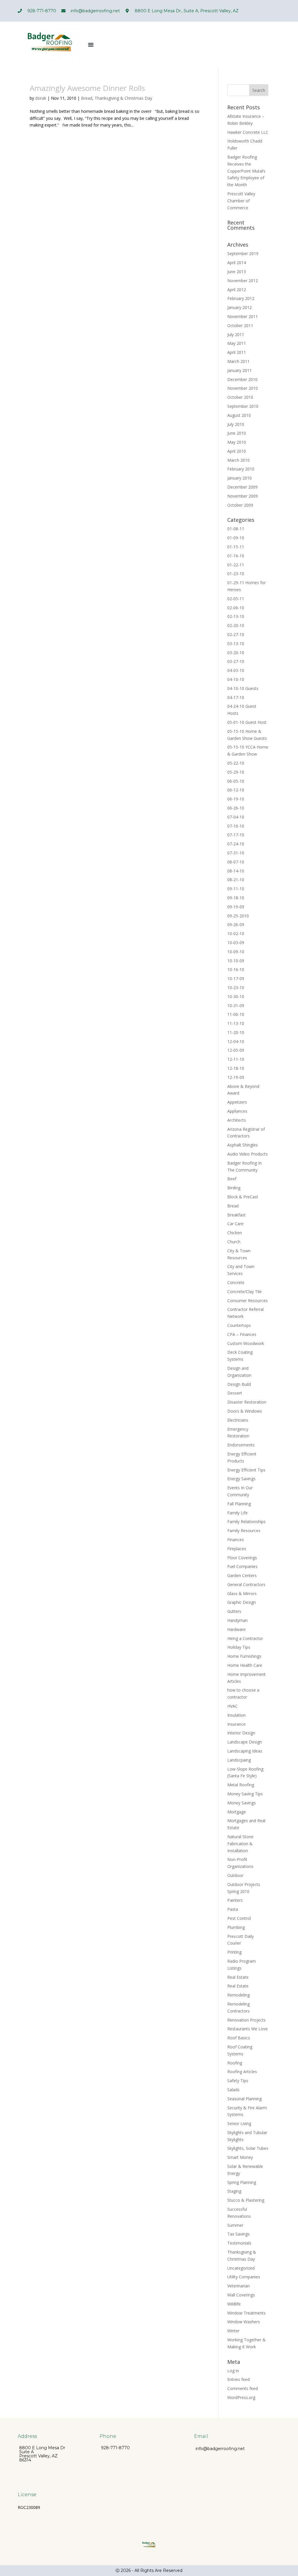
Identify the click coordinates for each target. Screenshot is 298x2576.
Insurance (236, 1724)
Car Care (235, 1224)
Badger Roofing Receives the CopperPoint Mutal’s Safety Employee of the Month (246, 171)
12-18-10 (236, 1068)
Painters (235, 1900)
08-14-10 (236, 871)
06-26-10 (236, 808)
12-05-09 (236, 1050)
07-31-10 (236, 853)
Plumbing (236, 1927)
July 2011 (236, 334)
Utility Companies (244, 2277)
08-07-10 (236, 862)
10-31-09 (236, 1006)
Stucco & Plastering (246, 2200)
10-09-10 (236, 952)
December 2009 (242, 487)
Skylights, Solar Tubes (248, 2148)
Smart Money (240, 2157)
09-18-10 (236, 898)
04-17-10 (236, 697)
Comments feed (243, 2388)
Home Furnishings (244, 1656)
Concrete (236, 1282)
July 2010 (236, 424)
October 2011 (240, 325)
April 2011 (237, 352)
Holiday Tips (239, 1647)
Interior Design (241, 1733)
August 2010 (239, 415)
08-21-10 (236, 880)
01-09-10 (236, 538)
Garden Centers (242, 1575)
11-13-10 (236, 1023)
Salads (233, 2090)
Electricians (238, 1420)
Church (234, 1242)
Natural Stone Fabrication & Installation (240, 1844)
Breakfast (236, 1215)
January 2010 (240, 478)
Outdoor (235, 1875)
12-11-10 (236, 1059)
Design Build (239, 1384)
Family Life (237, 1513)
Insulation (236, 1715)
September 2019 (243, 253)
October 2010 (240, 397)
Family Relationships (246, 1521)
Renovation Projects (246, 2020)
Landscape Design (245, 1742)
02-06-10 (236, 608)
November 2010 (243, 388)
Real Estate (238, 1977)
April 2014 (237, 262)
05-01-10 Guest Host (247, 722)
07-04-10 (236, 817)
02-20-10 (236, 625)
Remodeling (238, 1995)
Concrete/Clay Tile (244, 1291)
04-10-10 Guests (243, 688)
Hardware (236, 1629)
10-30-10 (236, 996)
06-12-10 (236, 790)
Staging (234, 2191)
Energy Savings (241, 1479)
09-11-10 (236, 889)
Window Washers (244, 2322)
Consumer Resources (248, 1301)
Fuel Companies (242, 1566)
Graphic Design (242, 1602)
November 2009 (243, 496)
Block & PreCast (243, 1197)
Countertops (239, 1325)
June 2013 (237, 272)
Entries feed (238, 2379)
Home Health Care (245, 1665)
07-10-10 (236, 826)
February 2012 (241, 298)
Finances (236, 1540)
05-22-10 (236, 763)
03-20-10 (236, 653)
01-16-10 (236, 556)
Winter (233, 2331)
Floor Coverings (242, 1558)
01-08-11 (236, 529)
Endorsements (241, 1445)
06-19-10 (236, 799)
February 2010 (241, 469)
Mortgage (237, 1812)
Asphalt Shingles (243, 1145)
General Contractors (246, 1584)
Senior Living (239, 2123)
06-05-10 (236, 781)
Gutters (234, 1611)
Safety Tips (238, 2081)
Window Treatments (246, 2313)
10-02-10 (236, 934)
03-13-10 (236, 643)
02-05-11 (236, 599)
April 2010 (237, 451)
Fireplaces (237, 1549)
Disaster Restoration (247, 1402)
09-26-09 (236, 924)
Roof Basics (239, 2038)
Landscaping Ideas (245, 1751)
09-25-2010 (238, 916)
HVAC (233, 1706)
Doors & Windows (245, 1411)
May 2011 (237, 343)
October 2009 (240, 505)
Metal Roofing (241, 1785)
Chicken (235, 1233)
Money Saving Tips (245, 1794)
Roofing (235, 2063)
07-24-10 (236, 844)
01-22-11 (236, 565)
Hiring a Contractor (245, 1638)
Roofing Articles (242, 2072)
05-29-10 (236, 772)
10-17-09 (236, 978)
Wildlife (234, 2304)
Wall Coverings (241, 2295)
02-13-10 (236, 616)
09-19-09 (236, 907)
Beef (232, 1179)
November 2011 (243, 316)
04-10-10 (236, 679)
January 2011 (240, 370)
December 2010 (242, 379)
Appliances (237, 1111)
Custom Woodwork (246, 1343)
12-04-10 (236, 1041)
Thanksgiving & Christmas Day (123, 98)
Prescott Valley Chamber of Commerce (241, 201)
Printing (234, 1952)
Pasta (233, 1909)
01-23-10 (236, 574)
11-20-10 (236, 1032)
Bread (87, 98)
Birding (234, 1188)
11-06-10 (236, 1014)
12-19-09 (236, 1077)
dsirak (41, 98)
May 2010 (237, 442)
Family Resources (244, 1531)
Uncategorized (241, 2268)
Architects (237, 1120)
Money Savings (242, 1803)
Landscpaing (239, 1760)
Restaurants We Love (248, 2029)
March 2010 (238, 460)
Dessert (235, 1393)
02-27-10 (236, 634)
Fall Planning (239, 1504)
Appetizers (237, 1102)
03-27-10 (236, 661)
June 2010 (237, 433)
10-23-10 (236, 987)
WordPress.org (241, 2397)
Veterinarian (238, 2286)
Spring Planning (242, 2182)
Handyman (237, 1620)
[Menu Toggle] (91, 45)
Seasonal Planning (244, 2099)
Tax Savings (238, 2234)
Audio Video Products (248, 1154)
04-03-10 (236, 670)
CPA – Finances (242, 1334)
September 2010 (243, 406)
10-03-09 (236, 943)
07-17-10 (236, 835)
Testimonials (239, 2243)
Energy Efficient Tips (246, 1470)
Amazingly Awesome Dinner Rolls (87, 88)
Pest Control (239, 1918)
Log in (233, 2371)
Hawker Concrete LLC (248, 132)
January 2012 (240, 307)
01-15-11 (236, 547)
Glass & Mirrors (242, 1593)
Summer (235, 2225)
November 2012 (243, 281)
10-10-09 (236, 961)
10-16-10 (236, 969)
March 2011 (238, 361)
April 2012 (237, 290)
